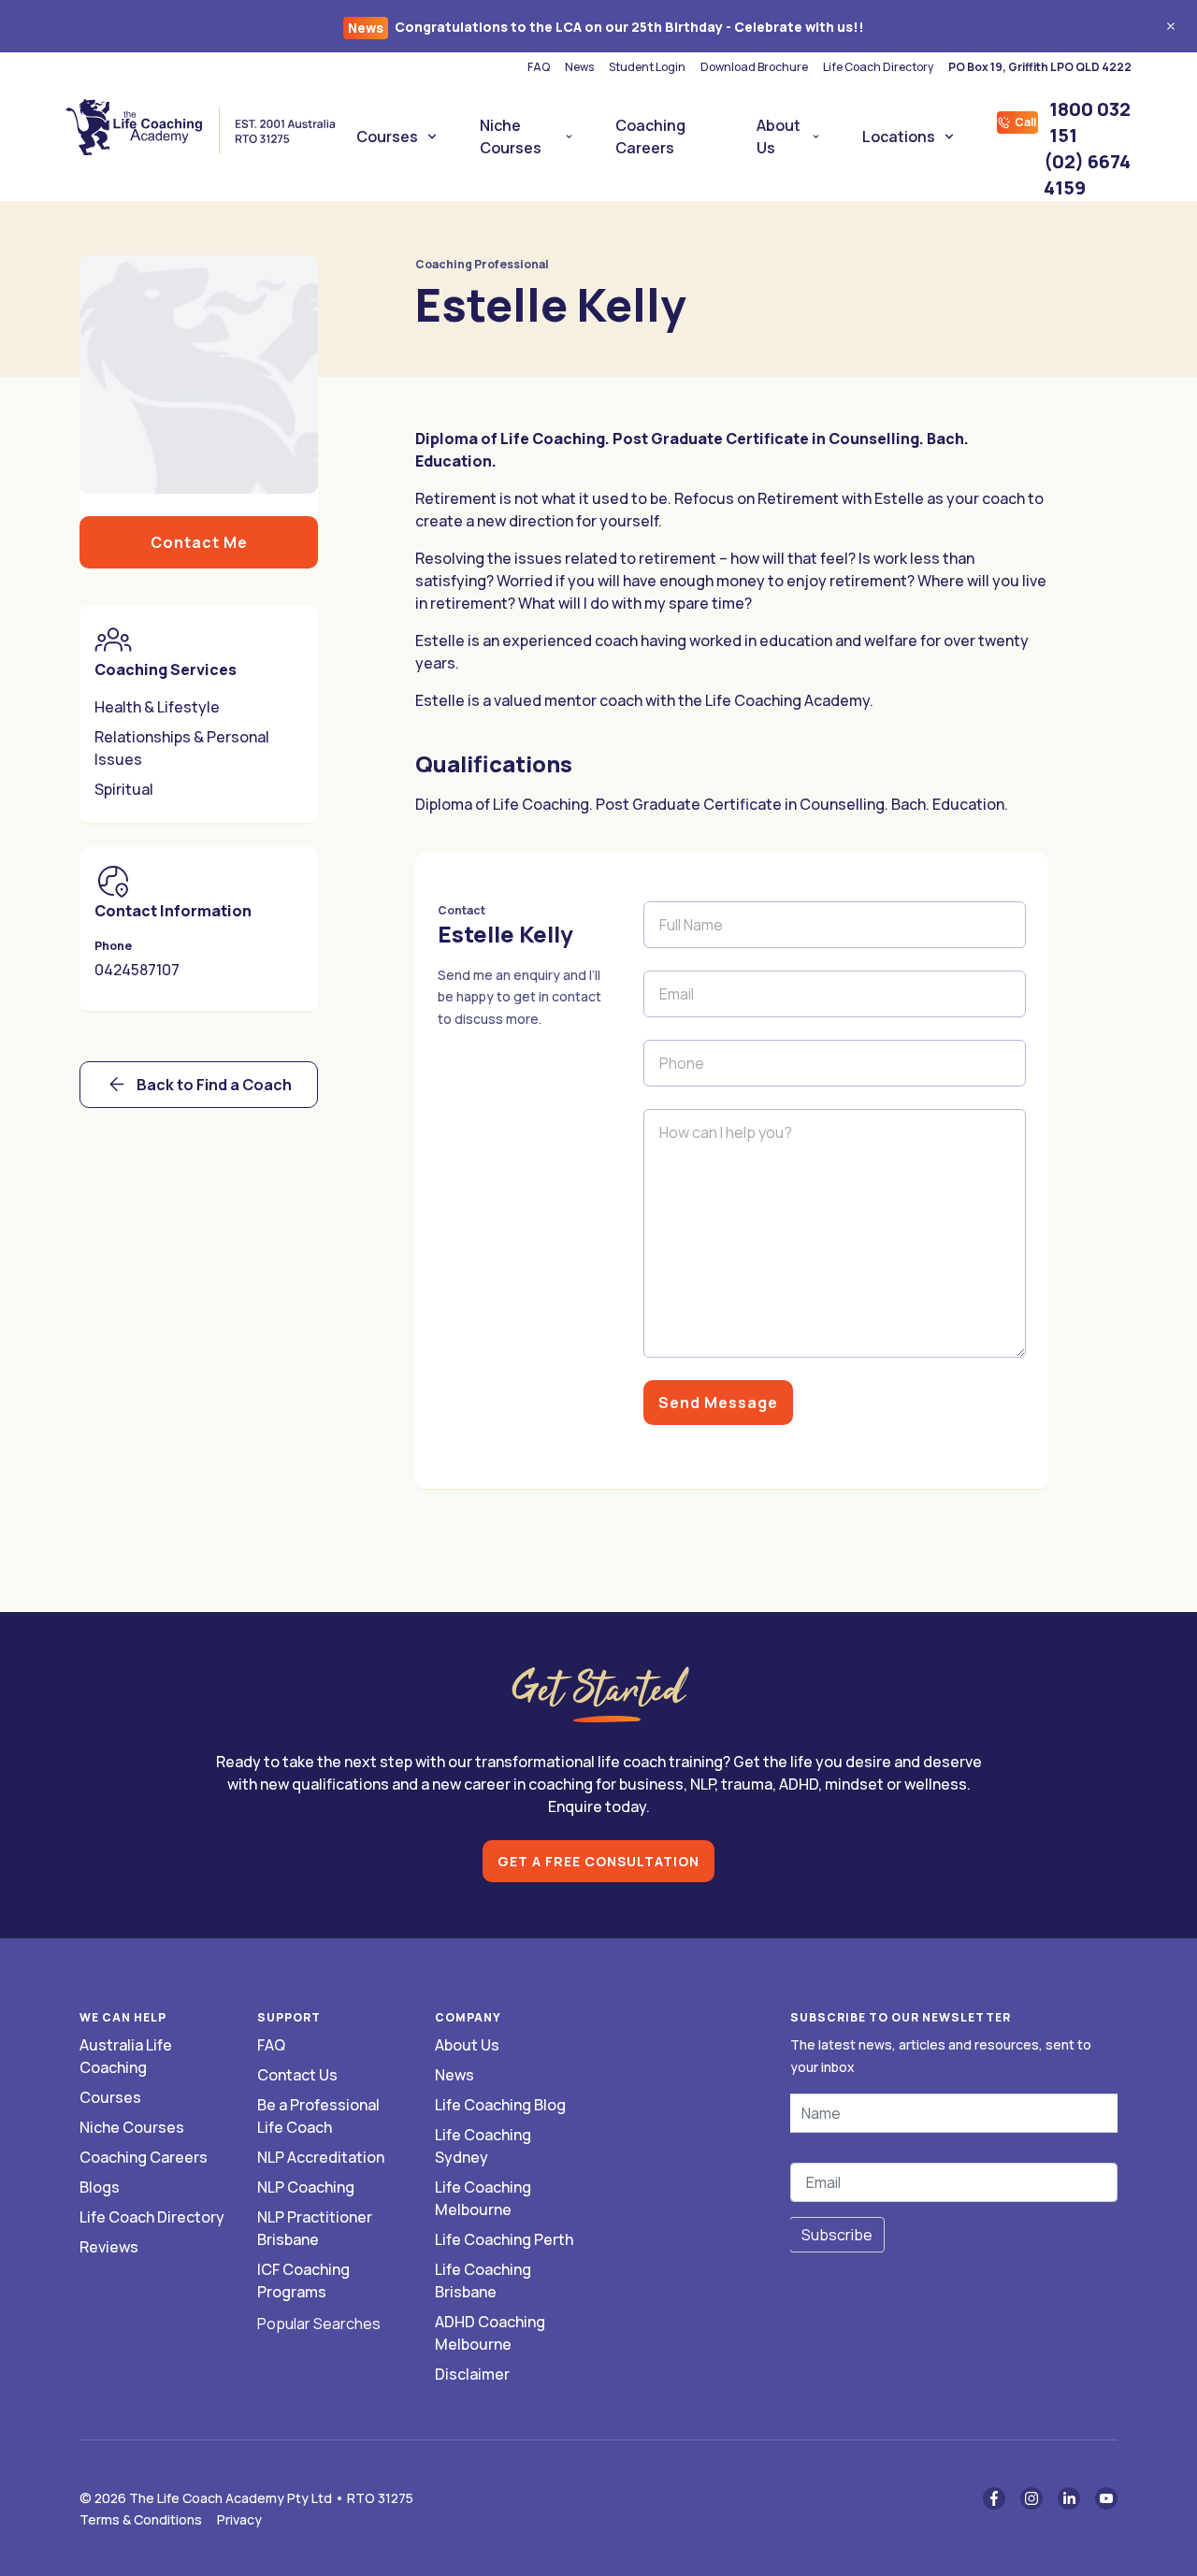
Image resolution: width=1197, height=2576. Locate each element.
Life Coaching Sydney (483, 2146)
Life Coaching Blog (500, 2105)
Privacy (239, 2519)
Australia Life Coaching (126, 2056)
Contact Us (297, 2075)
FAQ (539, 67)
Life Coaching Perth (504, 2239)
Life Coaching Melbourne (483, 2198)
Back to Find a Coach (214, 1085)
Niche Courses (511, 137)
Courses (387, 137)
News (579, 67)
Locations (899, 137)
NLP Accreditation (321, 2157)
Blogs (100, 2187)
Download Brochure (754, 67)
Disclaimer (472, 2374)
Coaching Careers (650, 137)
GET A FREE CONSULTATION (598, 1861)
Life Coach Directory (878, 67)
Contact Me (199, 542)
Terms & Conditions (141, 2519)
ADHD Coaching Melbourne (490, 2333)
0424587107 (137, 970)
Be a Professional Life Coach (318, 2116)
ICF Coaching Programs (303, 2281)
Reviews (109, 2247)
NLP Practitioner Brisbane (315, 2228)
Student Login (647, 67)
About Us (779, 137)
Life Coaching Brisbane (483, 2281)
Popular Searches (319, 2324)
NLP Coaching (306, 2187)
